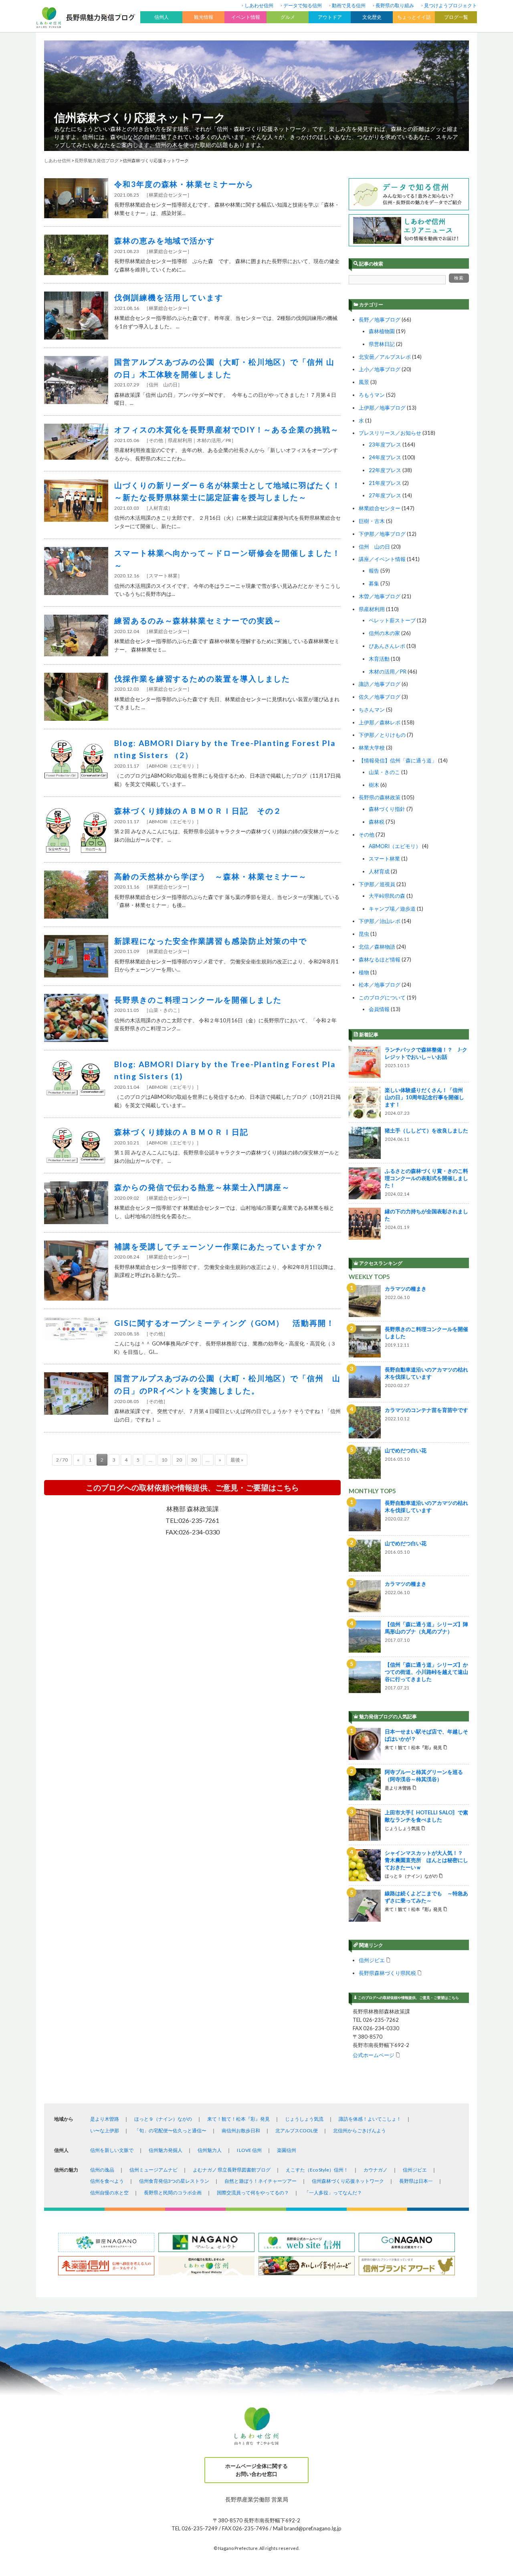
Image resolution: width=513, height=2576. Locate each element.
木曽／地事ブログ (380, 596)
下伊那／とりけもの (382, 735)
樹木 (374, 785)
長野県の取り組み (395, 5)
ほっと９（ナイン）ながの (163, 2119)
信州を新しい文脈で (112, 2150)
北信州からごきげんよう (360, 2131)
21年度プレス (385, 483)
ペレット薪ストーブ (392, 620)
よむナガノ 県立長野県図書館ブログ (232, 2170)
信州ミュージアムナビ (153, 2170)
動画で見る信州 (349, 5)
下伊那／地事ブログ (382, 534)
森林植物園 (382, 331)
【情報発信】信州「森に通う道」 (398, 760)
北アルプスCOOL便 (297, 2131)
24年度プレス (385, 457)
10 (164, 1460)
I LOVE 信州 (249, 2150)
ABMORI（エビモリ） (395, 846)
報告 (374, 571)
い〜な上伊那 (105, 2131)
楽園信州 (287, 2150)
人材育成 (379, 871)
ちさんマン (372, 710)
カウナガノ (376, 2170)
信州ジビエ (372, 1960)
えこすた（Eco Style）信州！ (317, 2170)
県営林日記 (382, 344)
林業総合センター (380, 508)
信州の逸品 (102, 2170)
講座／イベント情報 (382, 559)
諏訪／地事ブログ (380, 684)
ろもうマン (372, 395)
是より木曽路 (105, 2119)
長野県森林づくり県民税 (387, 1973)
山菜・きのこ (384, 772)
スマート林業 (384, 859)
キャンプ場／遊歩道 (392, 909)
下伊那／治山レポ (380, 921)
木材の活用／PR (388, 672)
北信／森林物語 (377, 947)
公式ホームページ (374, 2055)
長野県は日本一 (416, 2181)
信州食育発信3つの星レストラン (174, 2181)
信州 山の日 (374, 547)
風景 (364, 382)
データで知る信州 (303, 5)
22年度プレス (385, 470)
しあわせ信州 (259, 5)
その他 (367, 835)
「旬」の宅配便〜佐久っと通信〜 (170, 2131)
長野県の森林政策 (380, 797)
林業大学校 (372, 748)
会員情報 (379, 1009)
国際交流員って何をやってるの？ (253, 2193)
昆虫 (364, 934)
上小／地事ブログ (380, 369)
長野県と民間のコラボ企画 (173, 2193)
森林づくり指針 (387, 809)
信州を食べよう (107, 2181)
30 (194, 1460)
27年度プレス (385, 495)
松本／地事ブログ (380, 985)
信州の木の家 (384, 633)
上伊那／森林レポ (380, 722)
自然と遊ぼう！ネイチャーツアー (261, 2181)
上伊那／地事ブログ (382, 408)
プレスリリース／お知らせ (390, 433)
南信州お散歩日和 (241, 2131)
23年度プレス (385, 444)
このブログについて (382, 997)
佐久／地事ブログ (380, 697)
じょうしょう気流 (304, 2119)
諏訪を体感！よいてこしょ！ (370, 2119)
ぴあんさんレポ (387, 646)
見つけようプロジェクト (450, 5)
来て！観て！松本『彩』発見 (238, 2119)
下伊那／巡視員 (377, 884)
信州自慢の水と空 (109, 2193)
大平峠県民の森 (387, 896)
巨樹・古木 (372, 521)
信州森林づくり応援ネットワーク (140, 117)
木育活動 (379, 659)
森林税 (377, 822)
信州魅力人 (210, 2150)
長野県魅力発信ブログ (97, 160)
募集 (374, 583)
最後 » (237, 1460)
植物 (364, 972)
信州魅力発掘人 (166, 2150)
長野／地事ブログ (380, 320)
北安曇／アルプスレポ (385, 357)
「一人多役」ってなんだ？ (333, 2193)
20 (179, 1460)
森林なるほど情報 (380, 959)
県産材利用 (372, 609)
